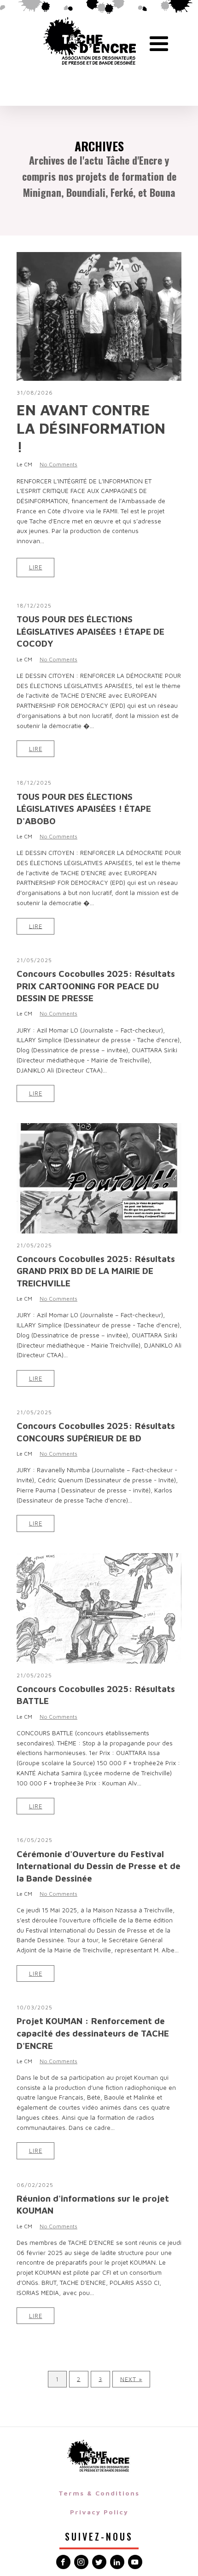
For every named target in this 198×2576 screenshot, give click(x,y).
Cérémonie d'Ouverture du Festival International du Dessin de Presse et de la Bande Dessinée (99, 1866)
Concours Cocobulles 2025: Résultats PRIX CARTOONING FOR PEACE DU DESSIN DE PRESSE (96, 986)
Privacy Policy (99, 2512)
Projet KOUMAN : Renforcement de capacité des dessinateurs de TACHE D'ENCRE (93, 2033)
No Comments (58, 464)
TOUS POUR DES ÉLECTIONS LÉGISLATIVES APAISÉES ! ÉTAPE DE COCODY (90, 631)
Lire (36, 567)
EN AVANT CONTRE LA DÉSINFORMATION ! (91, 428)
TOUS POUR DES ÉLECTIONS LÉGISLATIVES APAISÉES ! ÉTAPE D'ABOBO (84, 809)
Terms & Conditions (99, 2493)
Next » (131, 2379)
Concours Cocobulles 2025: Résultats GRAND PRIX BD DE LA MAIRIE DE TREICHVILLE (96, 1271)
